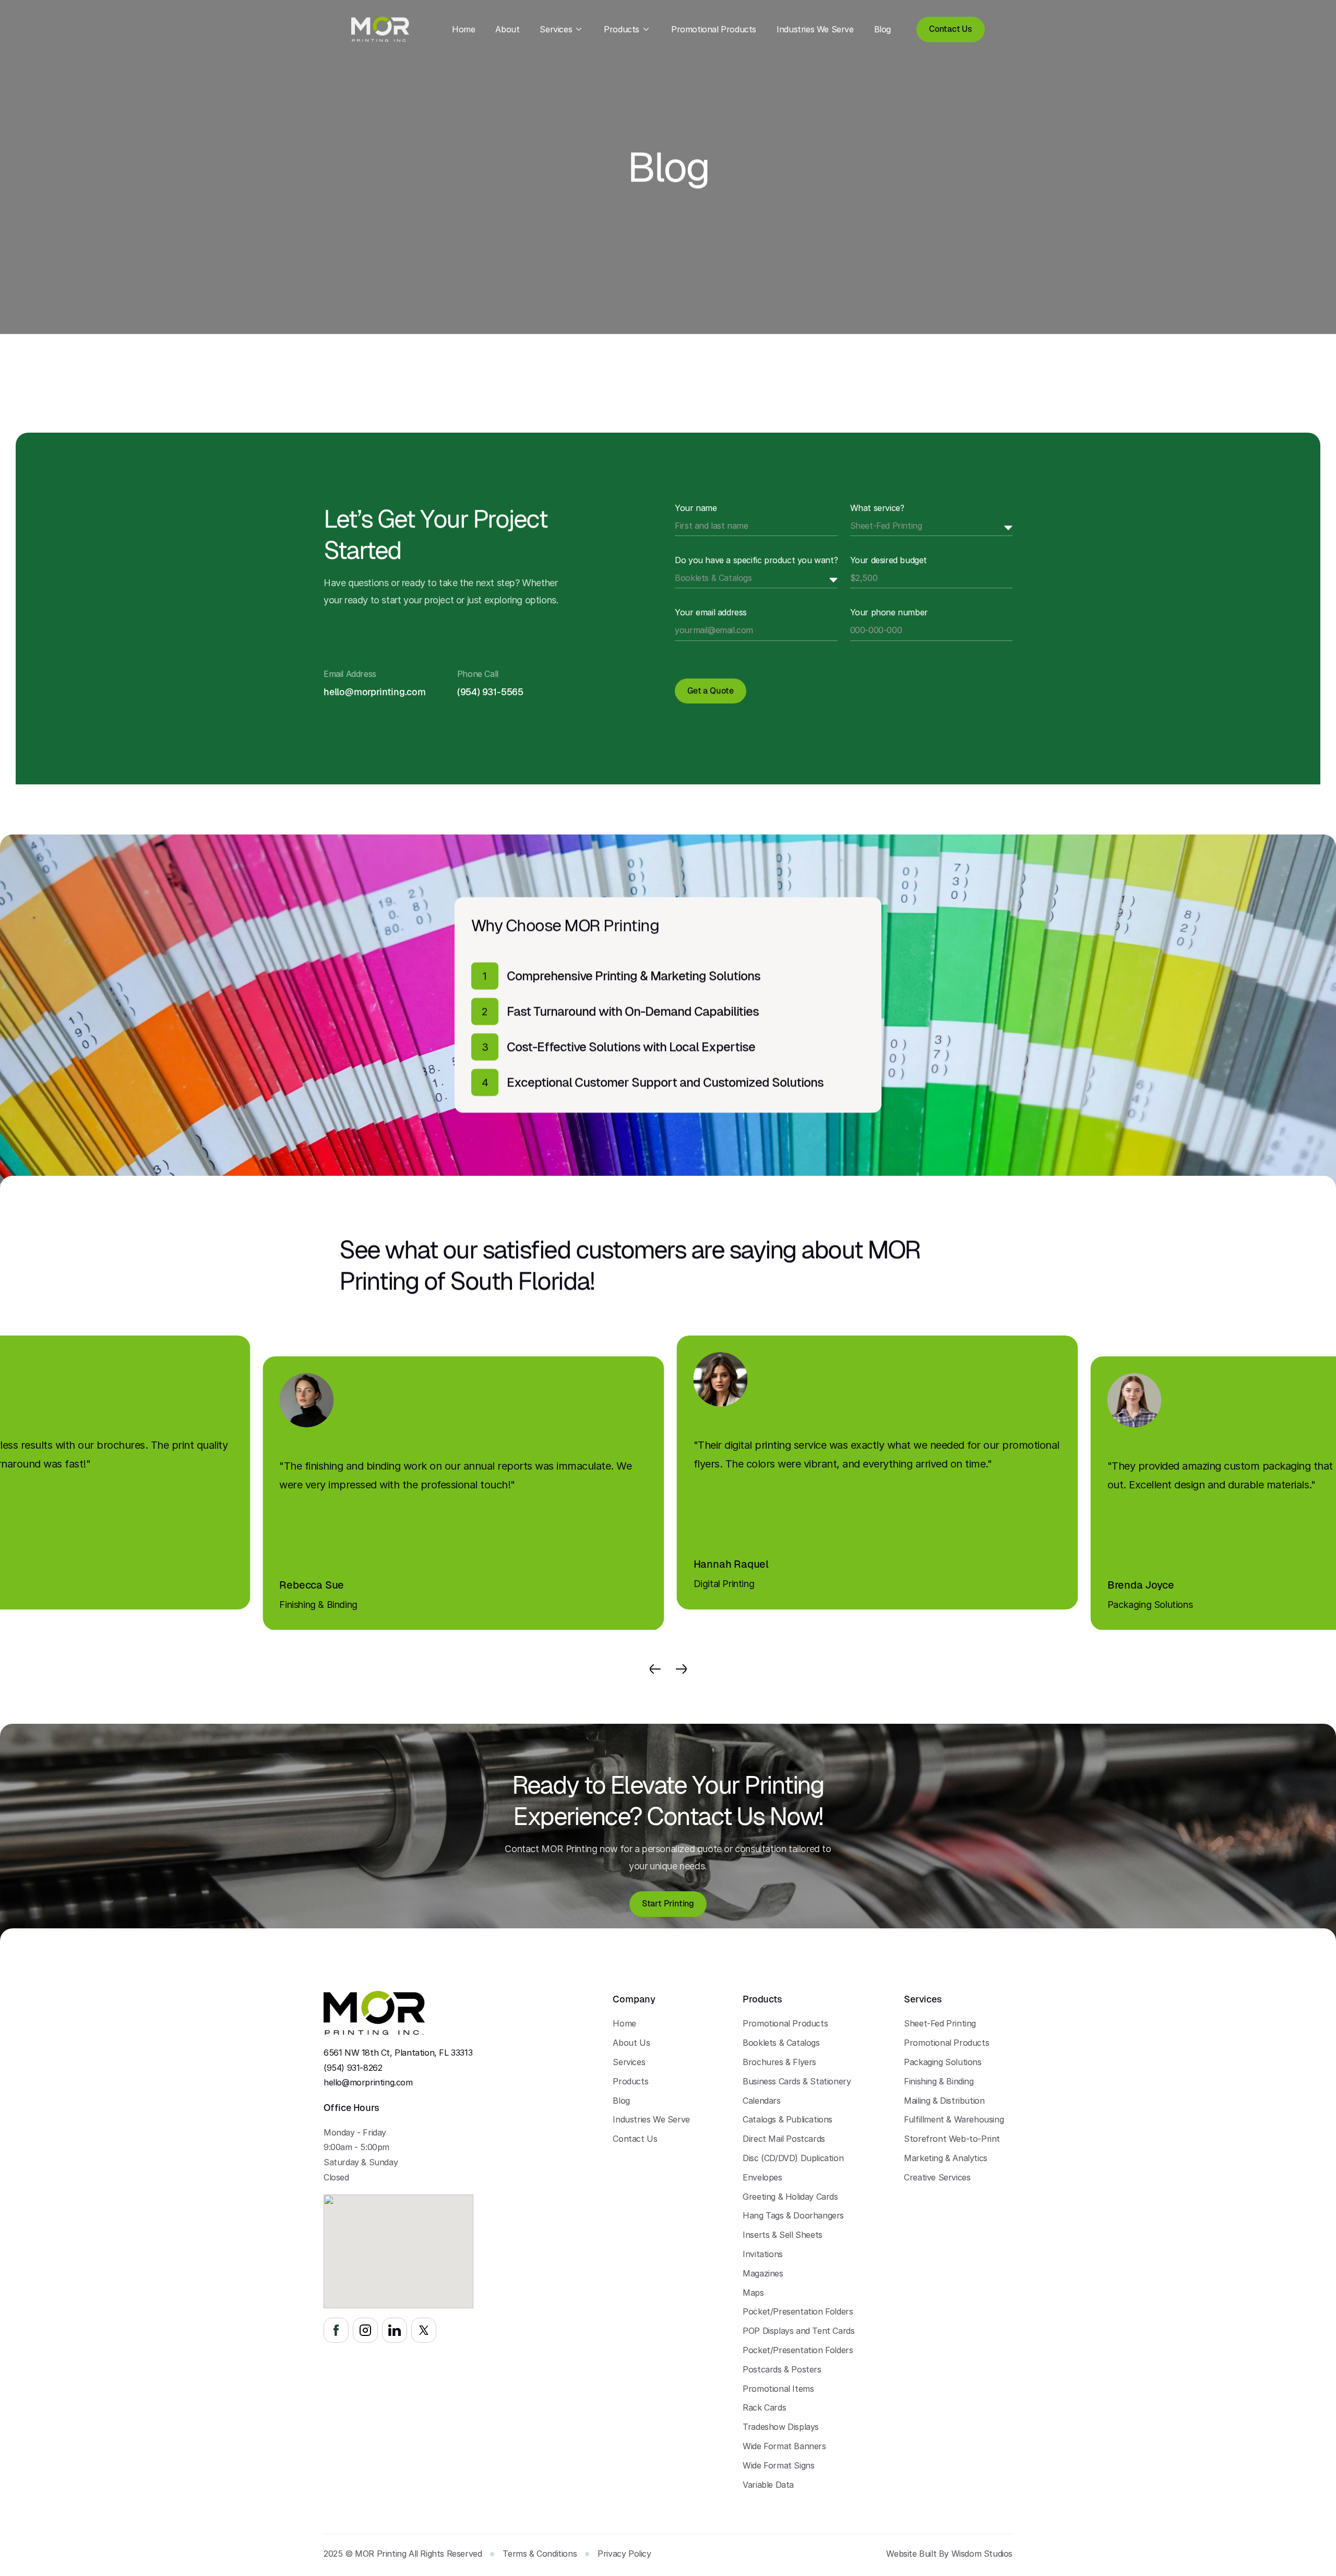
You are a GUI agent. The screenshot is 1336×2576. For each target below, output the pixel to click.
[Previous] (655, 1669)
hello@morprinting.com (368, 2083)
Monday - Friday (355, 2132)
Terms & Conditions (540, 2554)
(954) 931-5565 (490, 692)
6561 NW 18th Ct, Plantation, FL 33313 (398, 2053)
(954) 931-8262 (353, 2068)
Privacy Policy (624, 2554)
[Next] (681, 1669)
